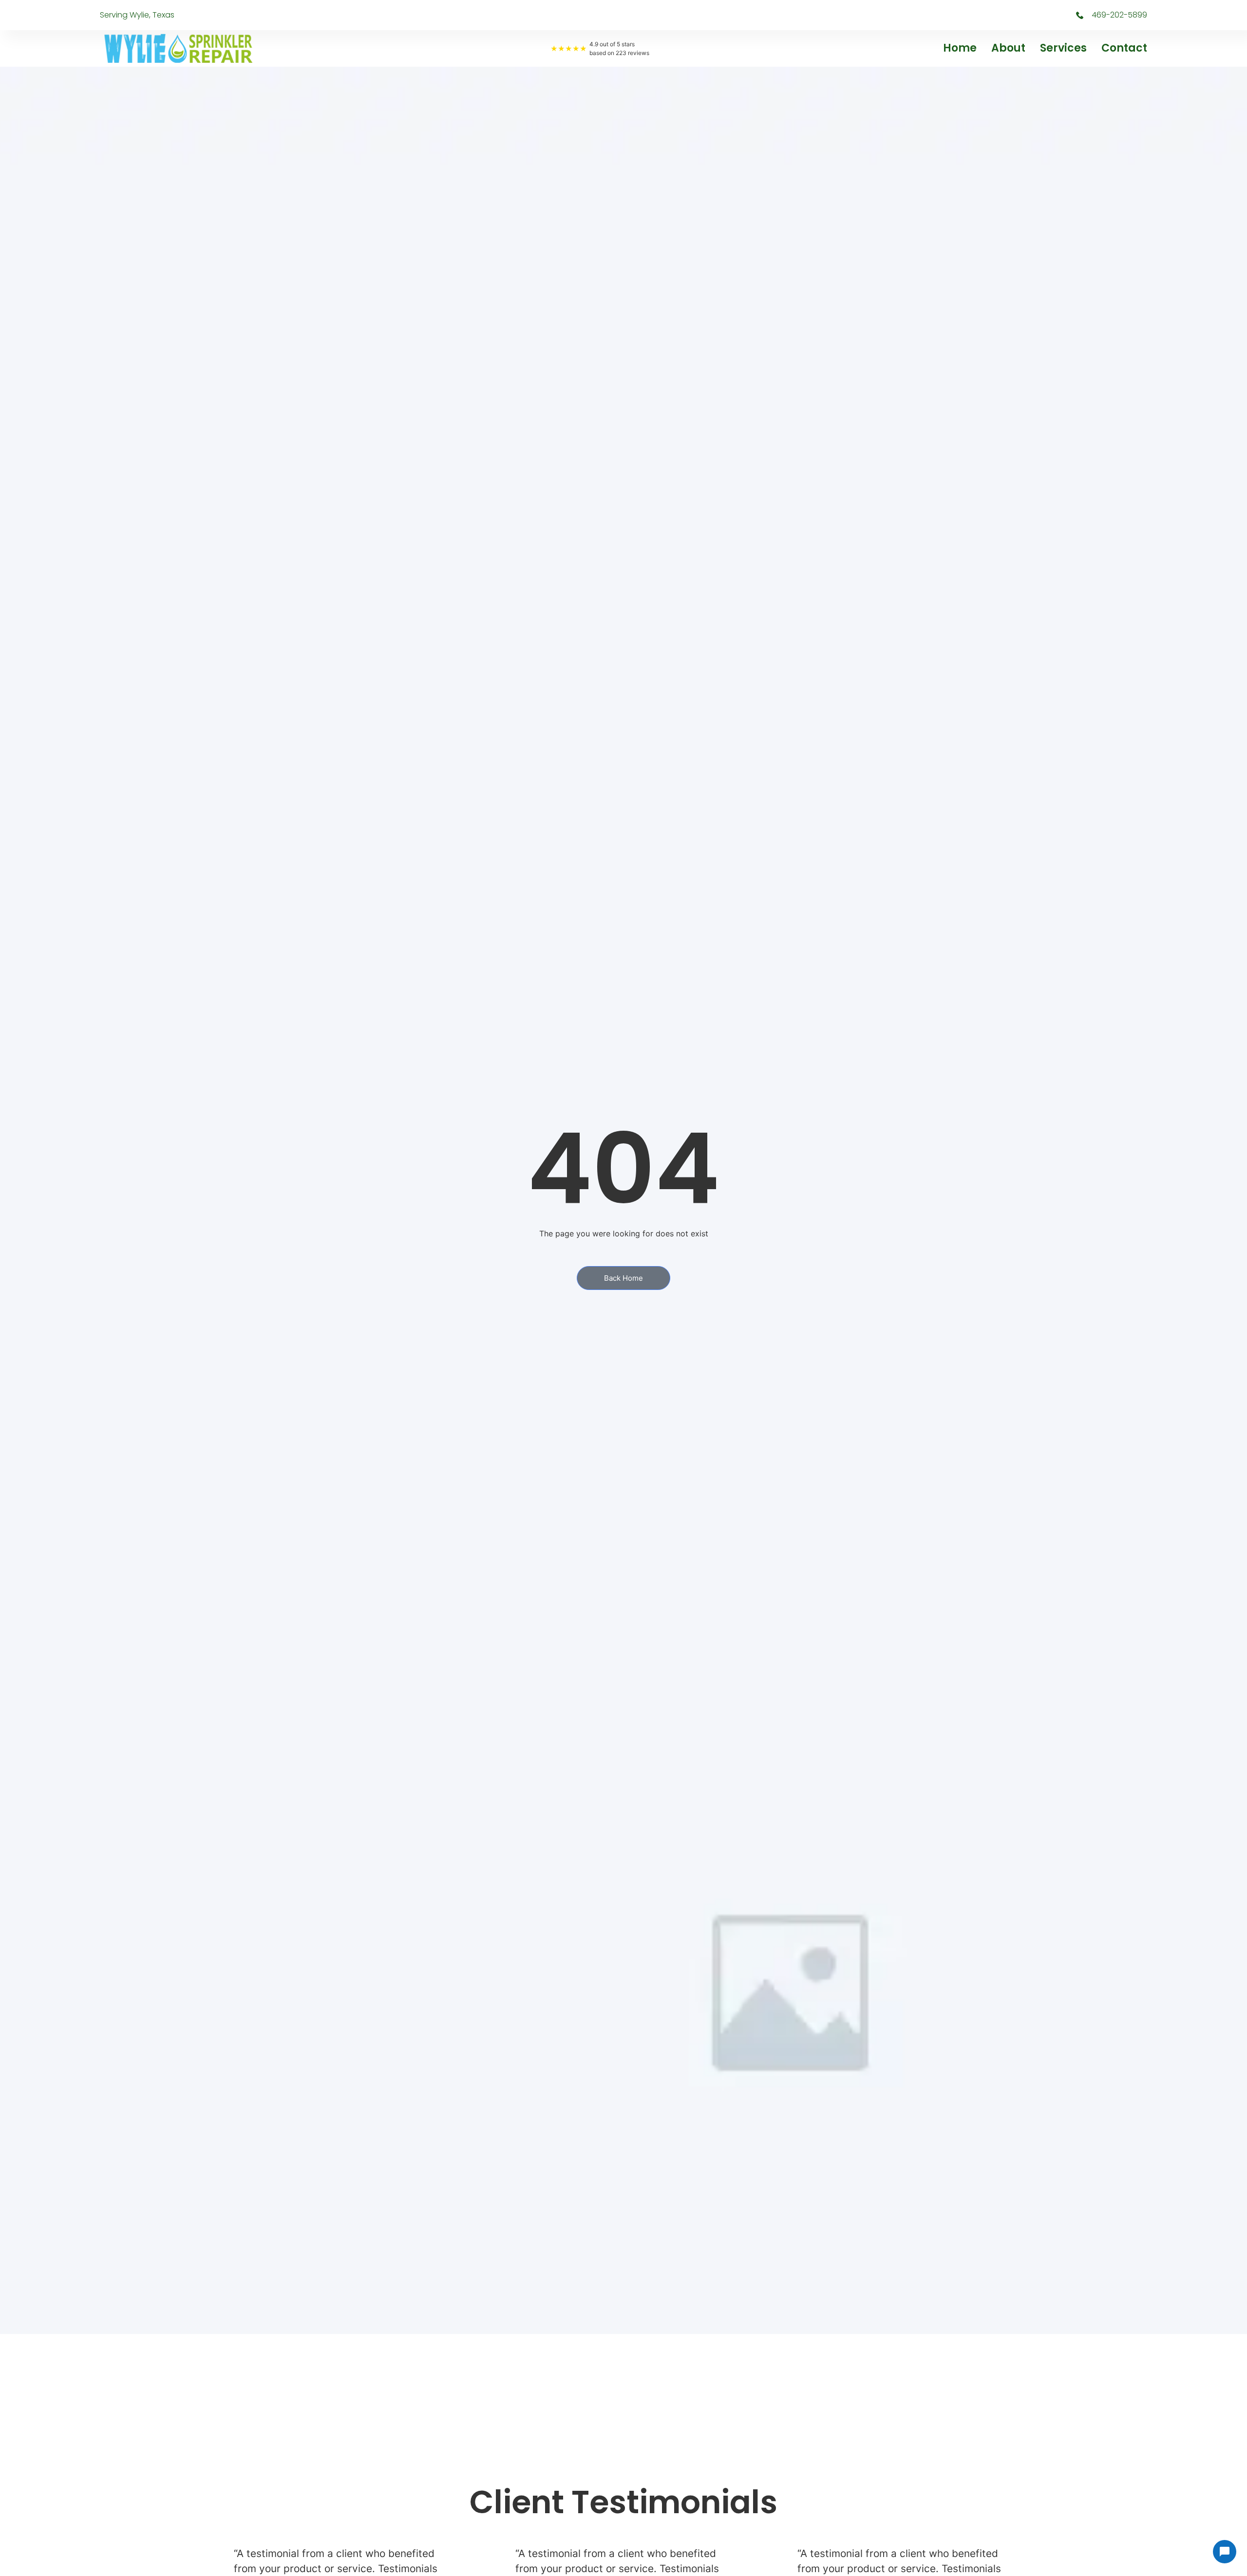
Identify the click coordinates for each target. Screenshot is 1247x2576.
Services (1063, 48)
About (1008, 48)
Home (960, 48)
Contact (1124, 48)
